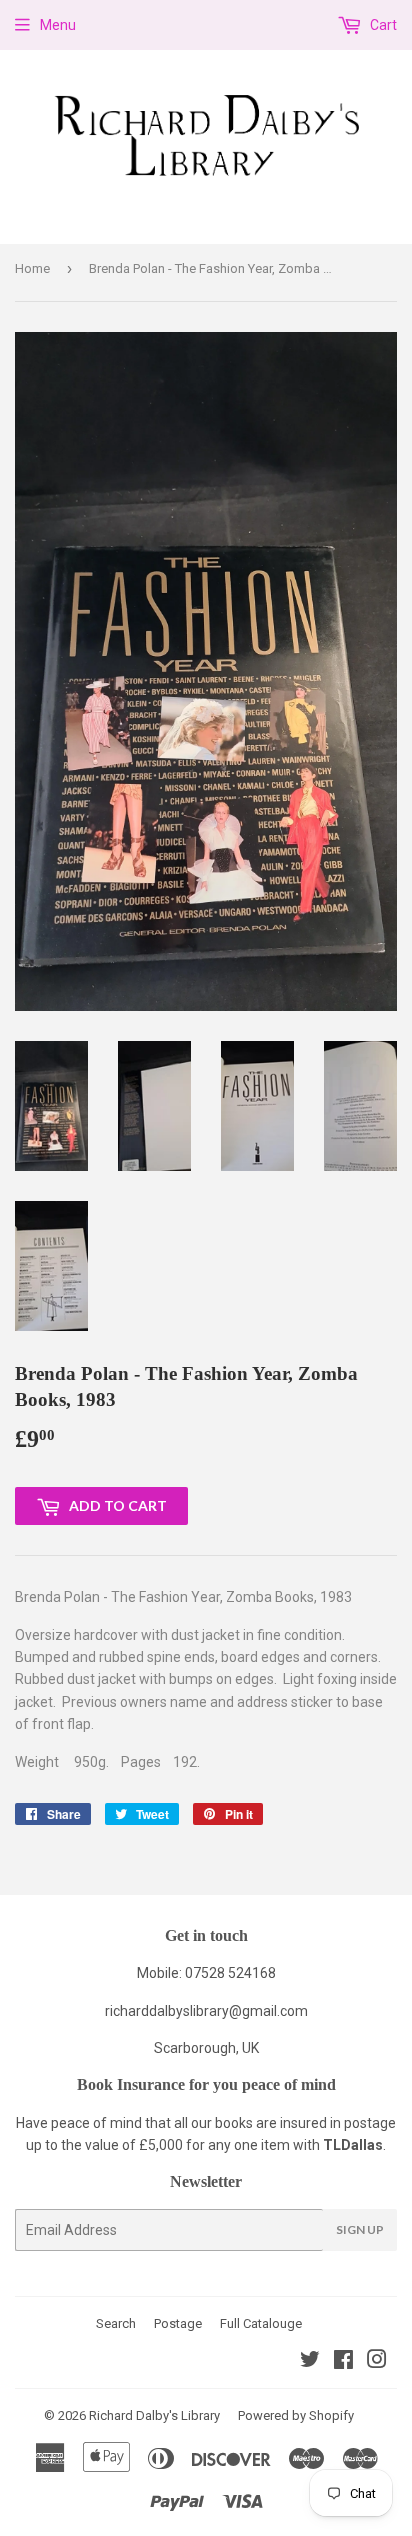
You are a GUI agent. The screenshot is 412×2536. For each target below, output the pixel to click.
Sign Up (360, 2229)
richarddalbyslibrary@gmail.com (206, 2011)
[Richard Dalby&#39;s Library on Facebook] (343, 2362)
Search (116, 2323)
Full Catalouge (261, 2323)
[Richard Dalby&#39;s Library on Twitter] (310, 2362)
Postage (178, 2323)
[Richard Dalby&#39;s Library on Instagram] (377, 2362)
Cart (382, 25)
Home (32, 268)
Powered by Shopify (296, 2415)
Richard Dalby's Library (154, 2415)
